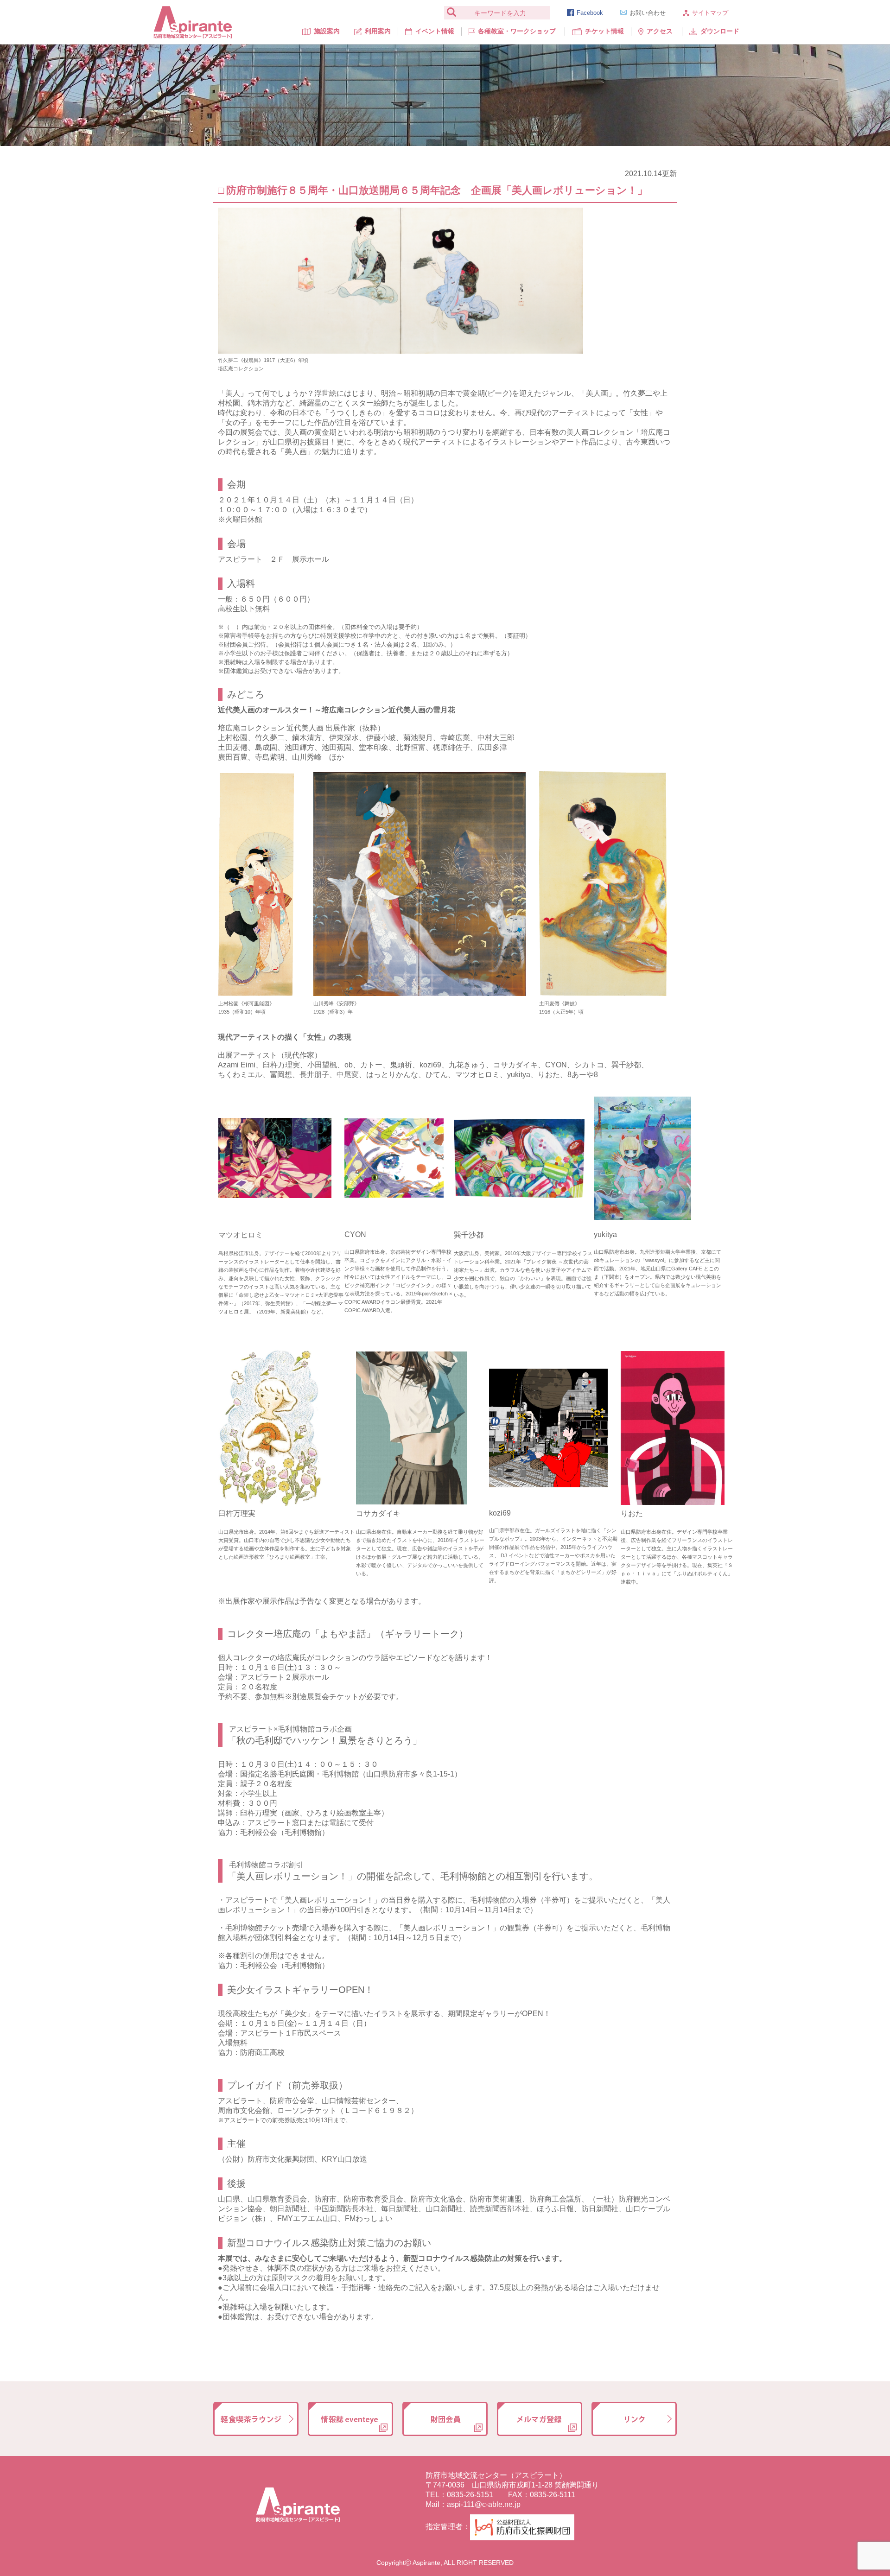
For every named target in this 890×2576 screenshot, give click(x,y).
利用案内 (378, 31)
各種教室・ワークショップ (517, 31)
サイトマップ (710, 13)
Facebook (590, 13)
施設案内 (327, 31)
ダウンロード (720, 31)
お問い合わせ (648, 13)
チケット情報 (604, 31)
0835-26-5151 (470, 2495)
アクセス (660, 31)
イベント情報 (435, 31)
